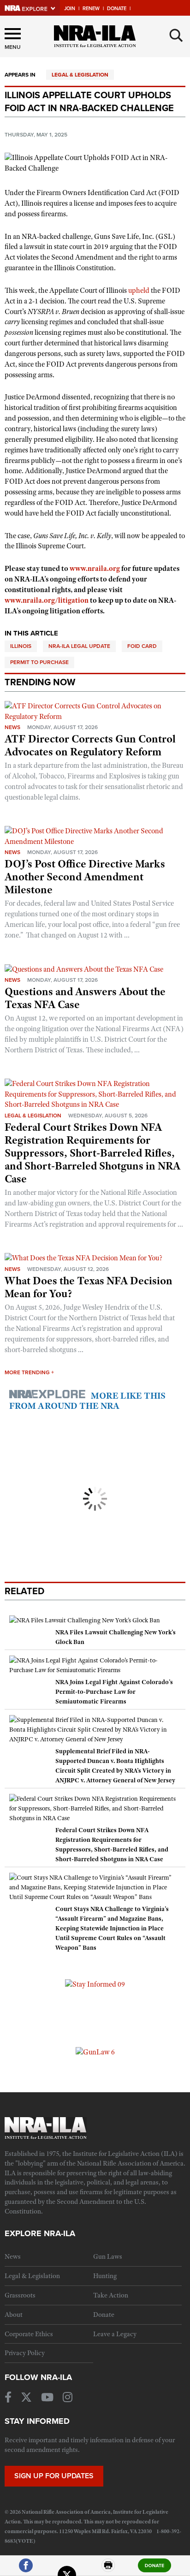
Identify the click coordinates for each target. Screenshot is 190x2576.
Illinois (21, 646)
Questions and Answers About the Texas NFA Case (85, 998)
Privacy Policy (25, 2353)
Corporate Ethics (29, 2334)
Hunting (105, 2276)
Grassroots (20, 2295)
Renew (91, 9)
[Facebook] (26, 2569)
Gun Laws (108, 2256)
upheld (139, 291)
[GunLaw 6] (95, 2052)
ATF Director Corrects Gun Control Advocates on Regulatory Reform (90, 745)
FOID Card (142, 646)
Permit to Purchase (39, 662)
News (12, 727)
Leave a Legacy (115, 2334)
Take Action (111, 2295)
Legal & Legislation (80, 75)
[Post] (67, 2569)
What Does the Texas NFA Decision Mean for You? (89, 1287)
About (14, 2315)
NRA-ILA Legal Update (79, 646)
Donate (117, 9)
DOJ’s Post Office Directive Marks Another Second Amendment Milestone (85, 877)
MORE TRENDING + (29, 1372)
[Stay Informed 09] (95, 1984)
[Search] (176, 36)
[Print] (108, 2569)
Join (70, 9)
